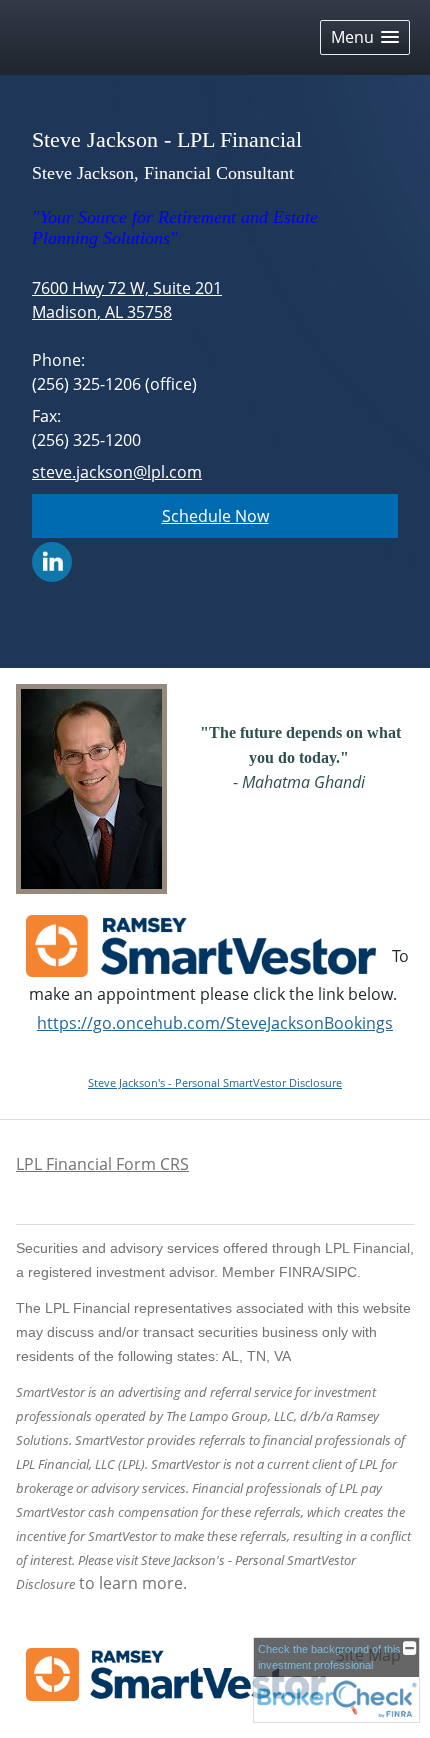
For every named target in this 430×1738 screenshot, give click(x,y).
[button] (365, 37)
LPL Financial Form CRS (102, 1164)
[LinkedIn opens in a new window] (52, 560)
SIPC (341, 1272)
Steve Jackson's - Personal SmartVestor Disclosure (215, 1082)
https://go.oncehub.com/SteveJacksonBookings (215, 1023)
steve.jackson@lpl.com (117, 472)
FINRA (300, 1272)
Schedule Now (215, 516)
